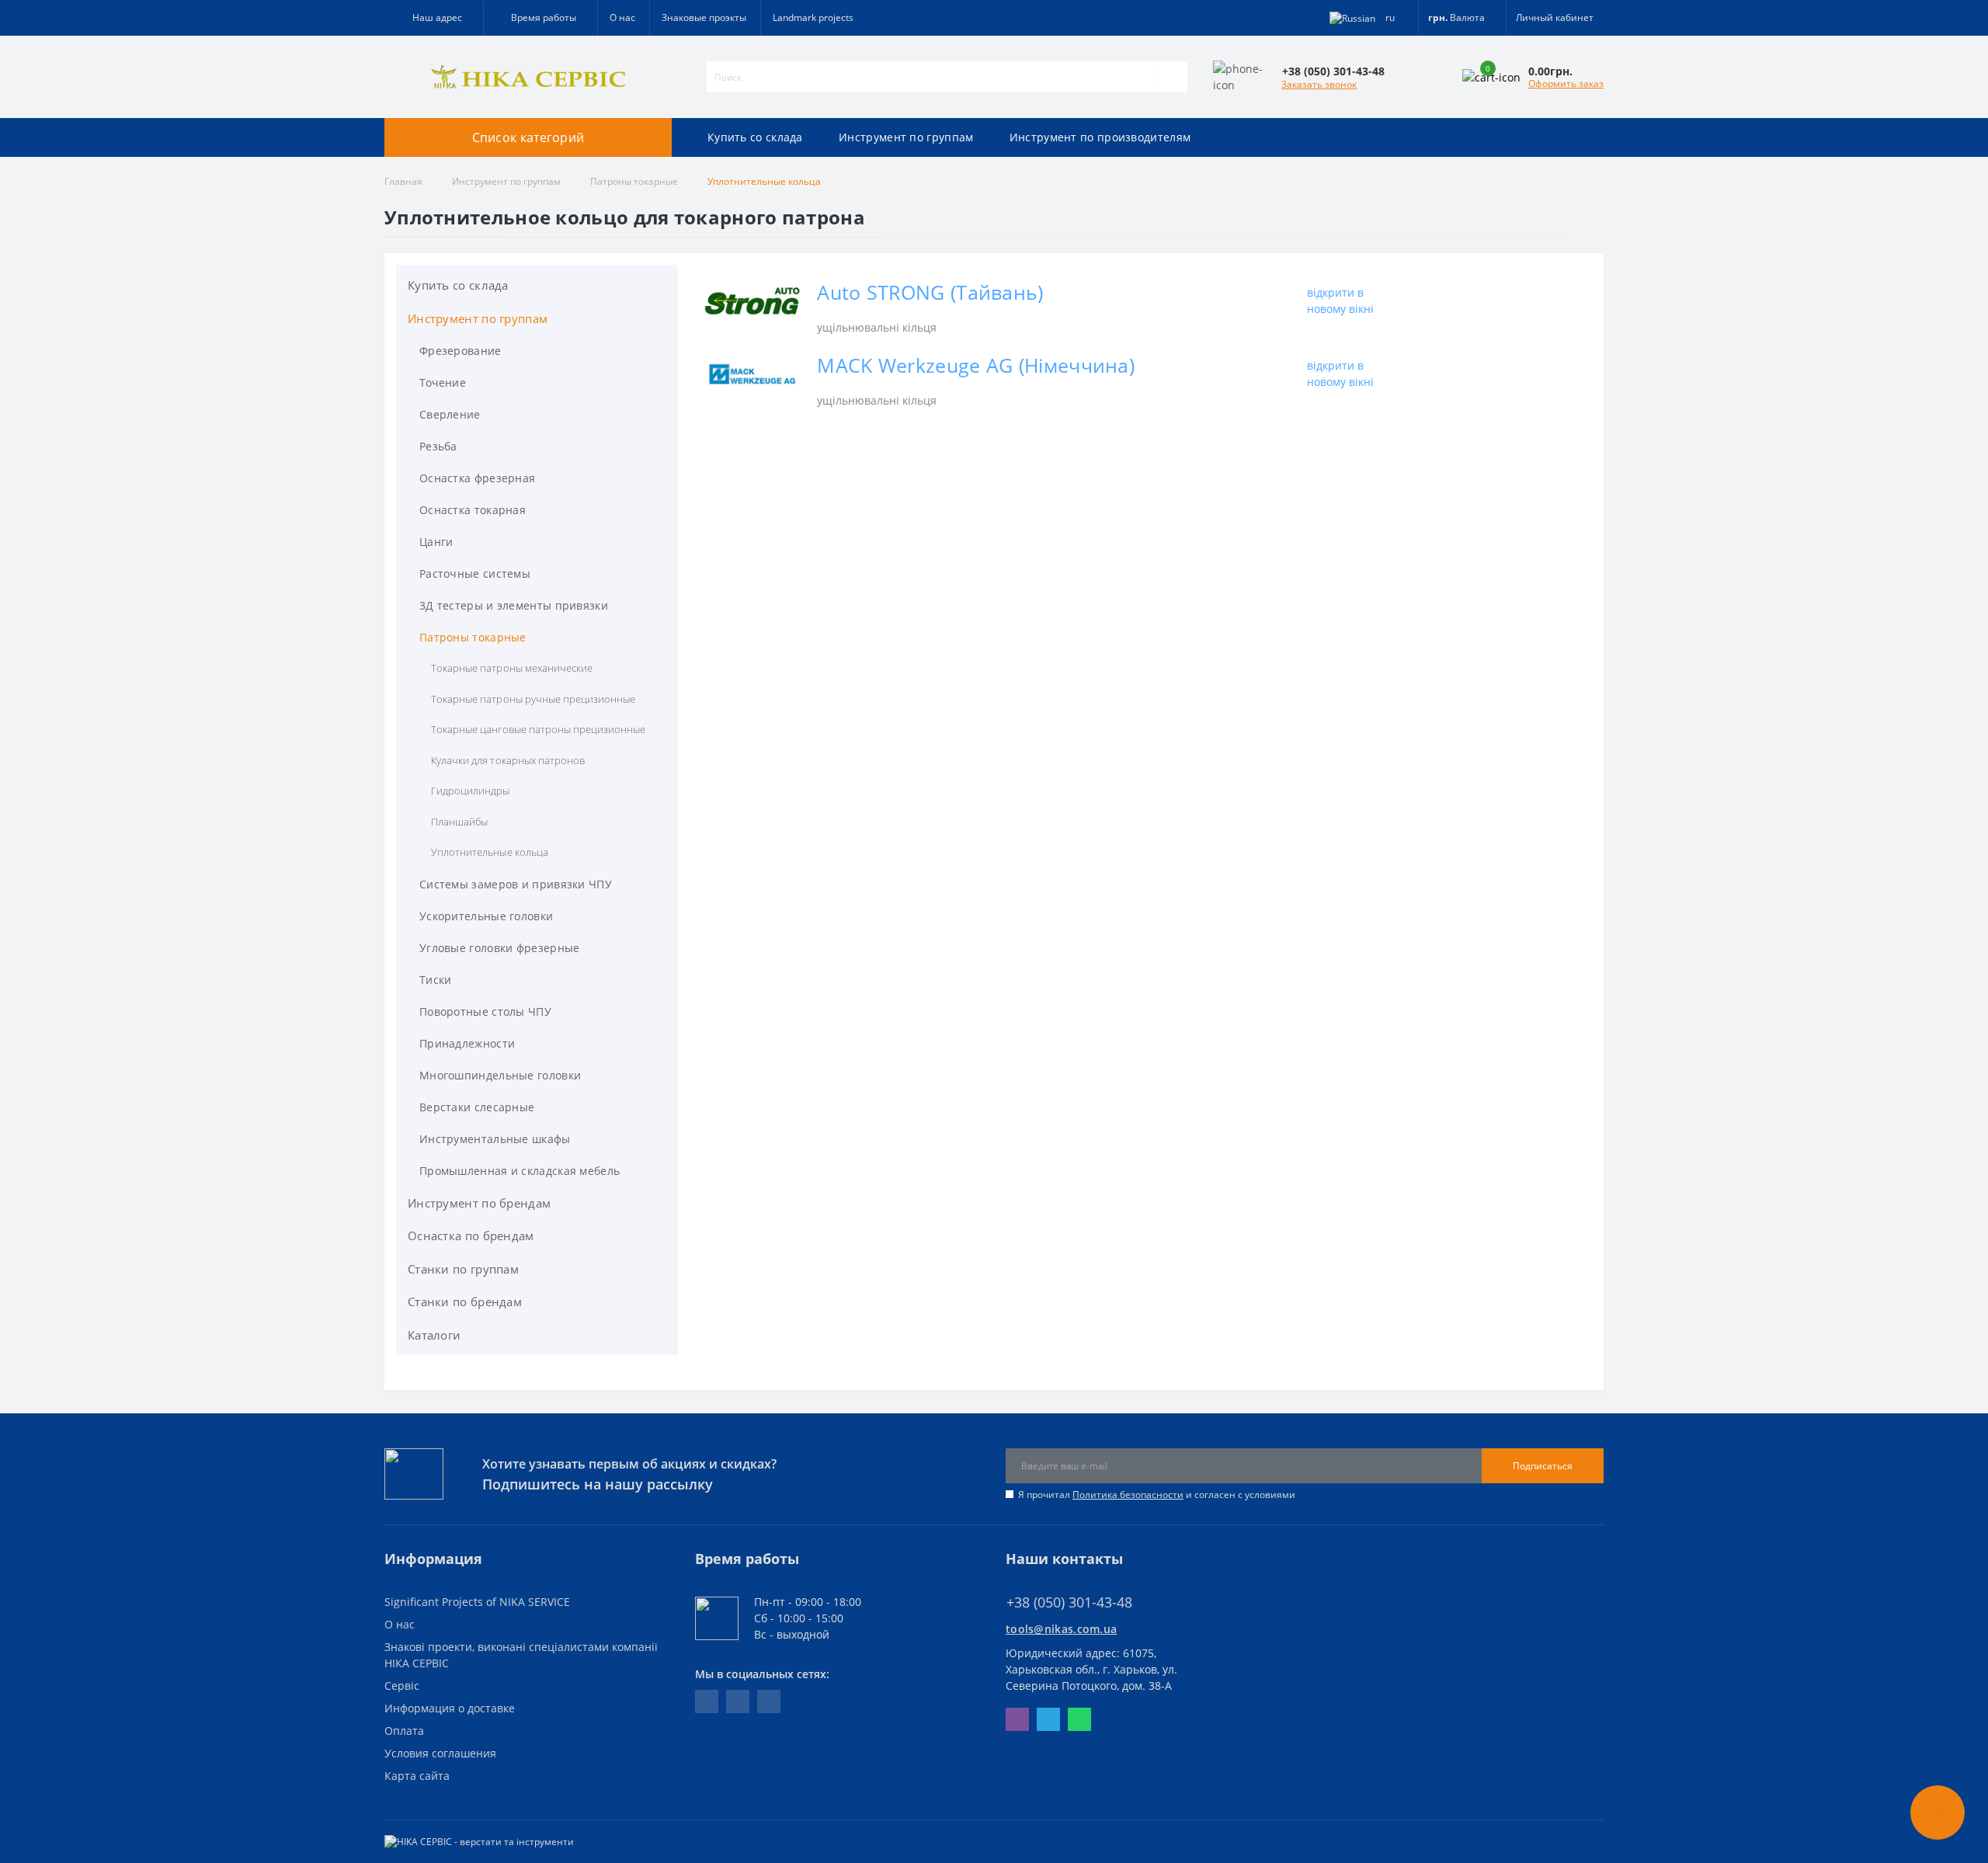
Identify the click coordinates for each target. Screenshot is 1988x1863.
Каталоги (434, 1335)
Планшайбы (459, 822)
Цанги (436, 542)
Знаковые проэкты (704, 17)
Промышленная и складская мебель (520, 1171)
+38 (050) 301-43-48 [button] (1069, 1602)
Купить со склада (755, 137)
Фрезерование (461, 351)
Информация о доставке (450, 1708)
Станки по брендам (465, 1302)
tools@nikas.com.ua (1061, 1629)
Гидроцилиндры (471, 791)
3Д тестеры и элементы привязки (514, 605)
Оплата (404, 1731)
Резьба (438, 446)
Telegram (1048, 1719)
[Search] (1172, 77)
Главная (403, 181)
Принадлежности (467, 1043)
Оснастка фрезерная (477, 478)
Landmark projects (813, 17)
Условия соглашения (440, 1753)
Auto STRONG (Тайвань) (930, 292)
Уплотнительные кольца (490, 852)
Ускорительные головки (486, 916)
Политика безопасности (1128, 1495)
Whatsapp (1079, 1719)
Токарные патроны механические (512, 668)
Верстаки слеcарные (477, 1107)
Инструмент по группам (906, 137)
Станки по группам (463, 1269)
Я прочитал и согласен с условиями (1157, 1495)
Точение (443, 382)
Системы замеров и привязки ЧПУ (516, 884)
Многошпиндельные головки (500, 1075)
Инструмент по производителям (1100, 137)
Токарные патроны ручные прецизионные (533, 699)
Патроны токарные (634, 181)
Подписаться (1543, 1466)
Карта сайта (417, 1776)
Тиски (436, 980)
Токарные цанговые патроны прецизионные (538, 729)
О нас (622, 17)
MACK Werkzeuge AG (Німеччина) (976, 365)
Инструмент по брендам (479, 1203)
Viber (1017, 1719)
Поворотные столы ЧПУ (485, 1011)
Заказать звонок (1319, 84)
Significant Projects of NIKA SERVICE (477, 1602)
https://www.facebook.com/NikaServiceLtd (707, 1701)
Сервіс (402, 1686)
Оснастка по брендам (471, 1236)
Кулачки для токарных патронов (508, 760)
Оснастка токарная (473, 510)
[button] (540, 18)
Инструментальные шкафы (495, 1139)
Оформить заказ (1566, 83)
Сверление (450, 414)
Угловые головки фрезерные (500, 948)
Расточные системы (475, 573)
